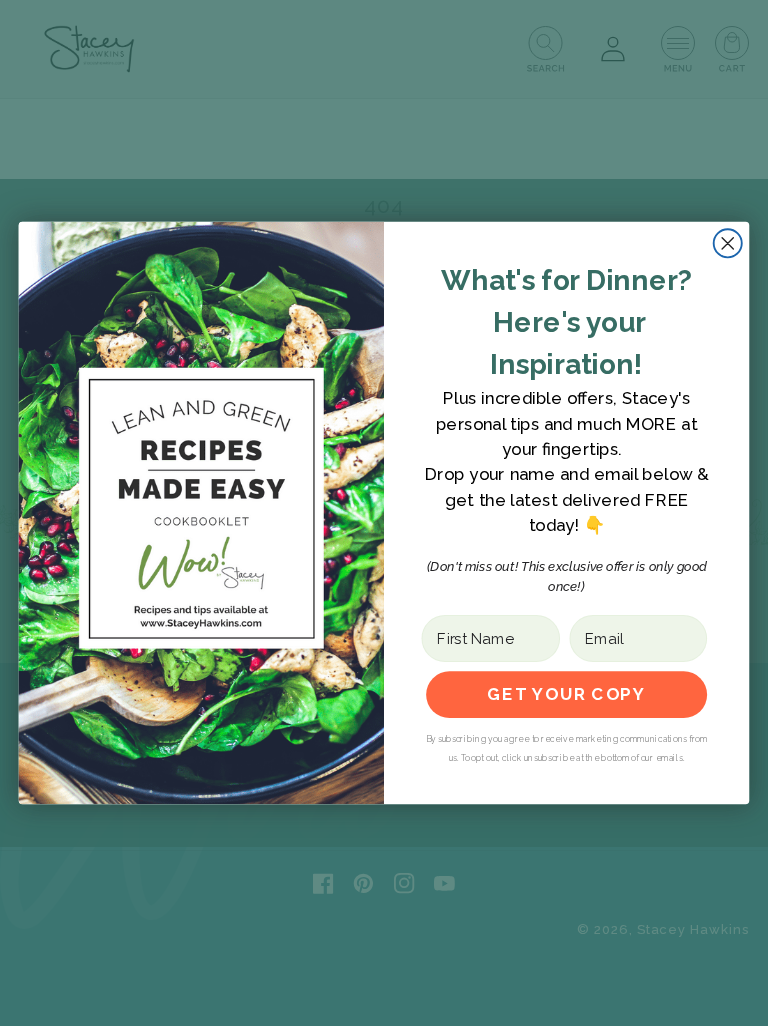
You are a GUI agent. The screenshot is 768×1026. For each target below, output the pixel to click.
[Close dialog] (728, 243)
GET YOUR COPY (566, 694)
